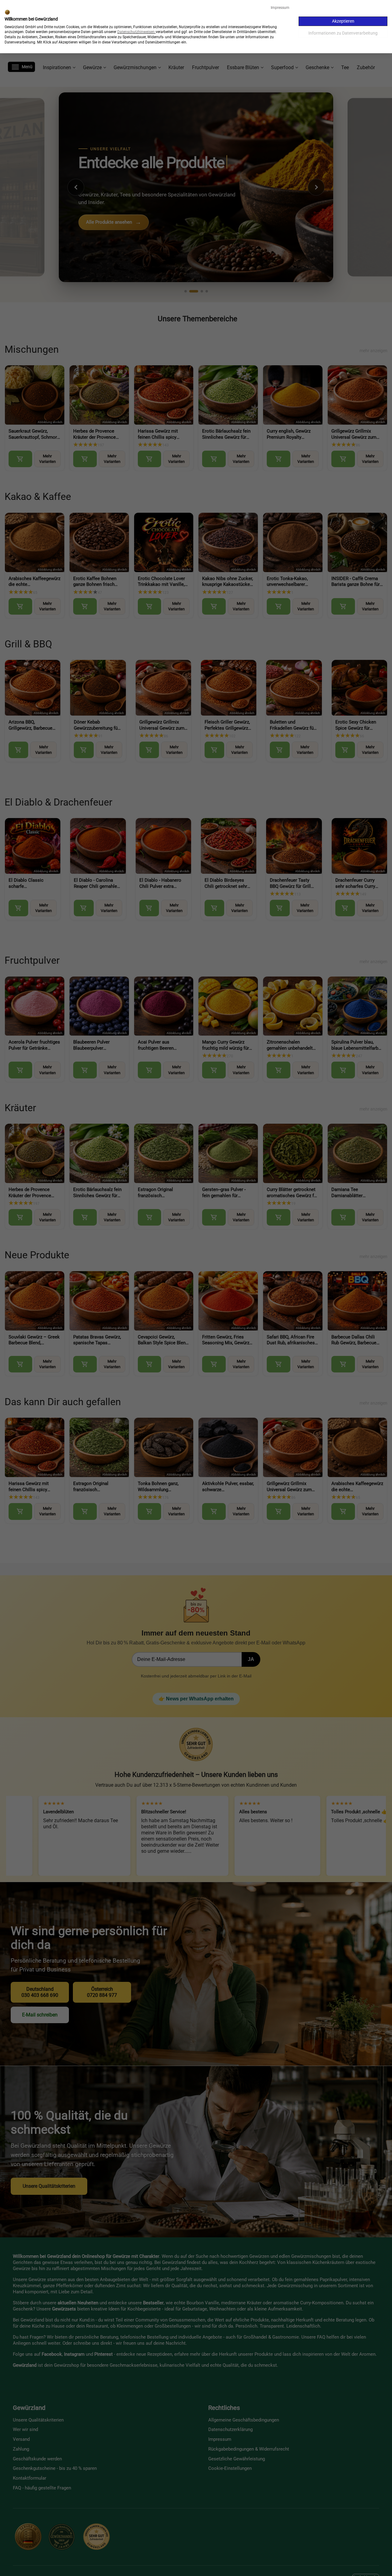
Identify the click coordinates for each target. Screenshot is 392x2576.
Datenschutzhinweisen (136, 32)
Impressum (280, 8)
